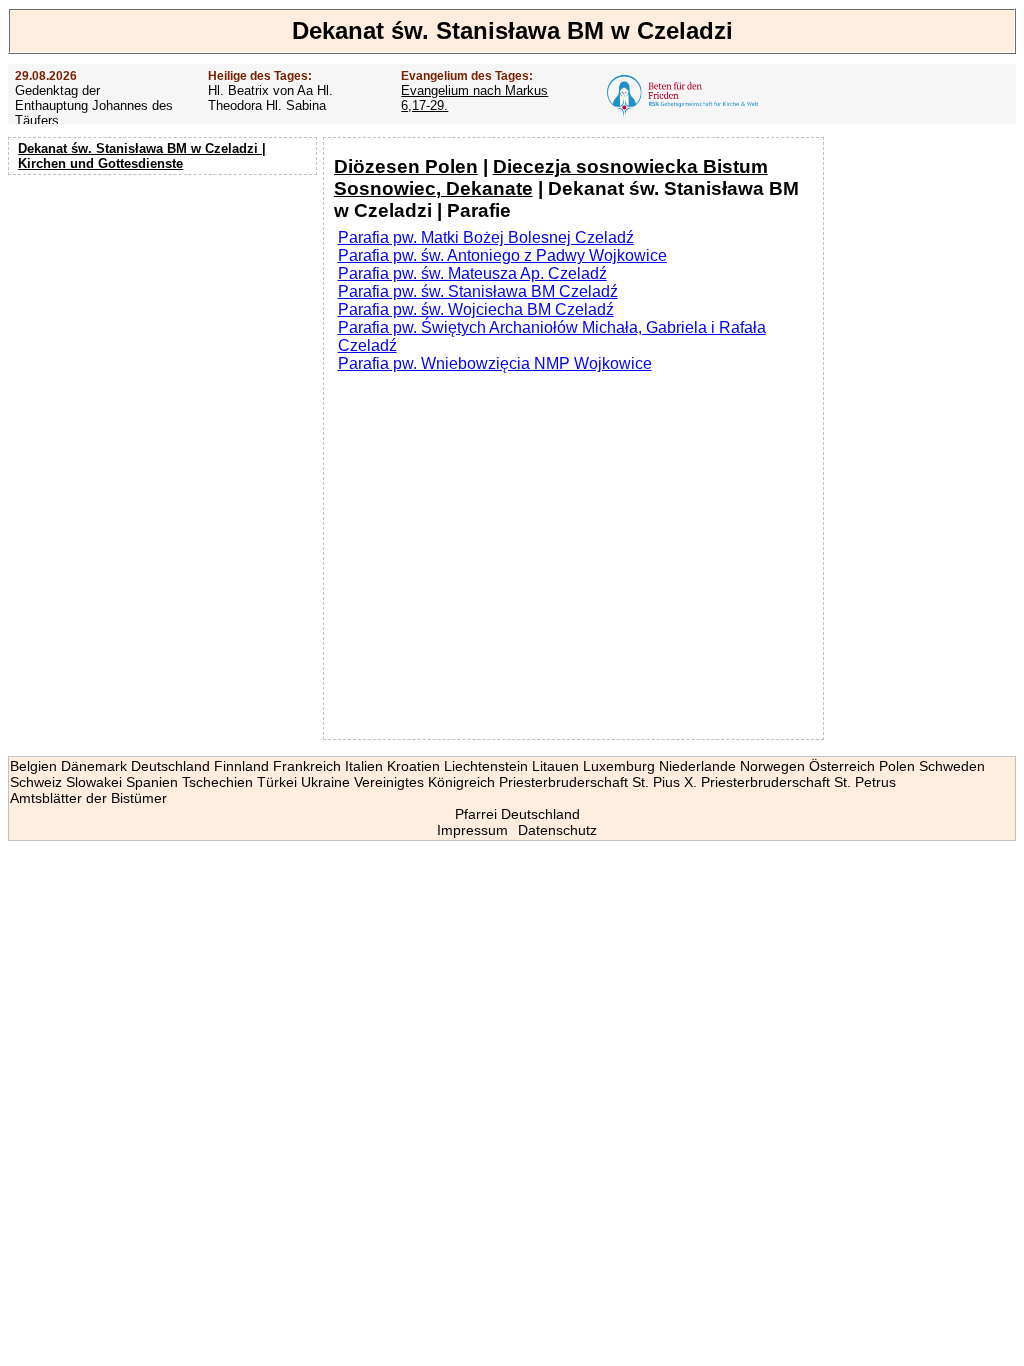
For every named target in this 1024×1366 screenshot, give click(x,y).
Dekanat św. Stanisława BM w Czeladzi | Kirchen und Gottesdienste (142, 156)
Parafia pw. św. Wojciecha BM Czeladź (476, 309)
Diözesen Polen (406, 166)
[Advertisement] (165, 310)
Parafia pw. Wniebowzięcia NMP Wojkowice (495, 363)
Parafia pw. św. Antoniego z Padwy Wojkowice (502, 255)
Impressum (472, 830)
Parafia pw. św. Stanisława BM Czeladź (478, 291)
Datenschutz (557, 830)
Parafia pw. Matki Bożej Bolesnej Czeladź (486, 237)
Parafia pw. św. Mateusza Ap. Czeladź (472, 273)
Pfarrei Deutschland (517, 814)
